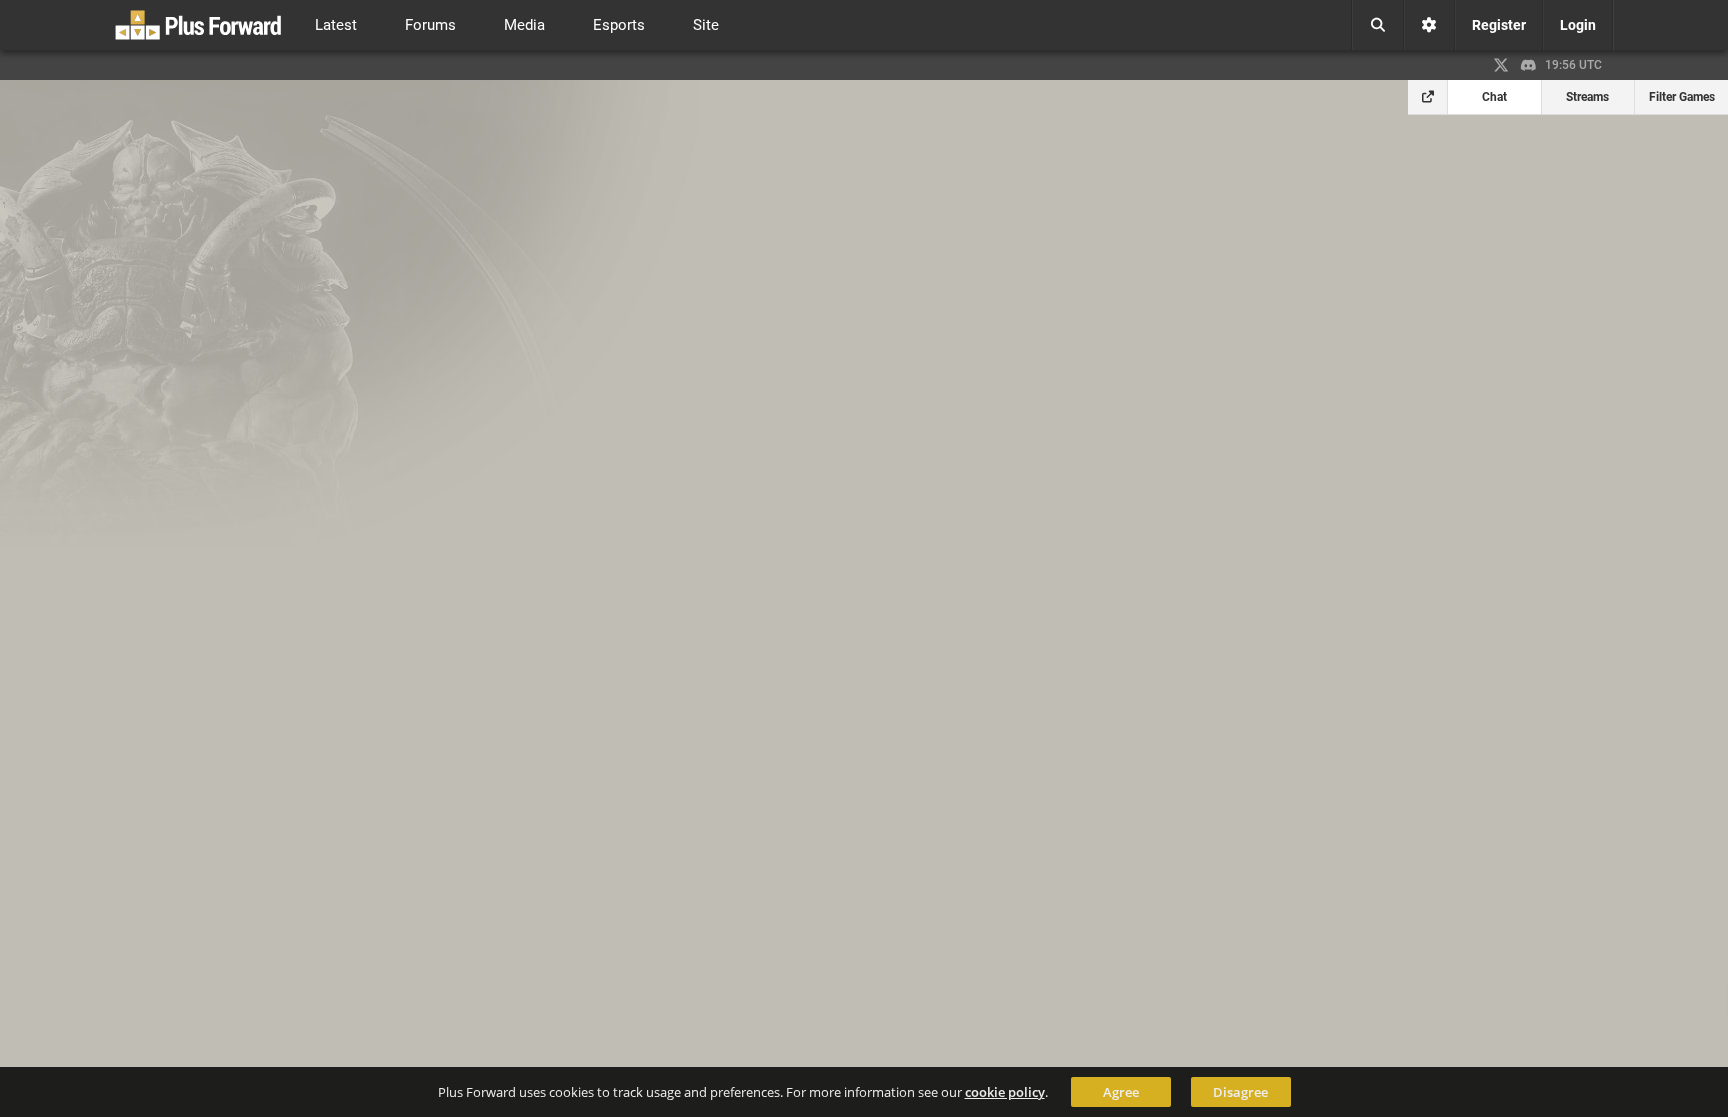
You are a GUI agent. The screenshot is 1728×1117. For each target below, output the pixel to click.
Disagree (1240, 1092)
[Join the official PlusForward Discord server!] (1529, 65)
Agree (1121, 1092)
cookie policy (1005, 1092)
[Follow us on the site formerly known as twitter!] (1501, 65)
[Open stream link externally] (1428, 97)
